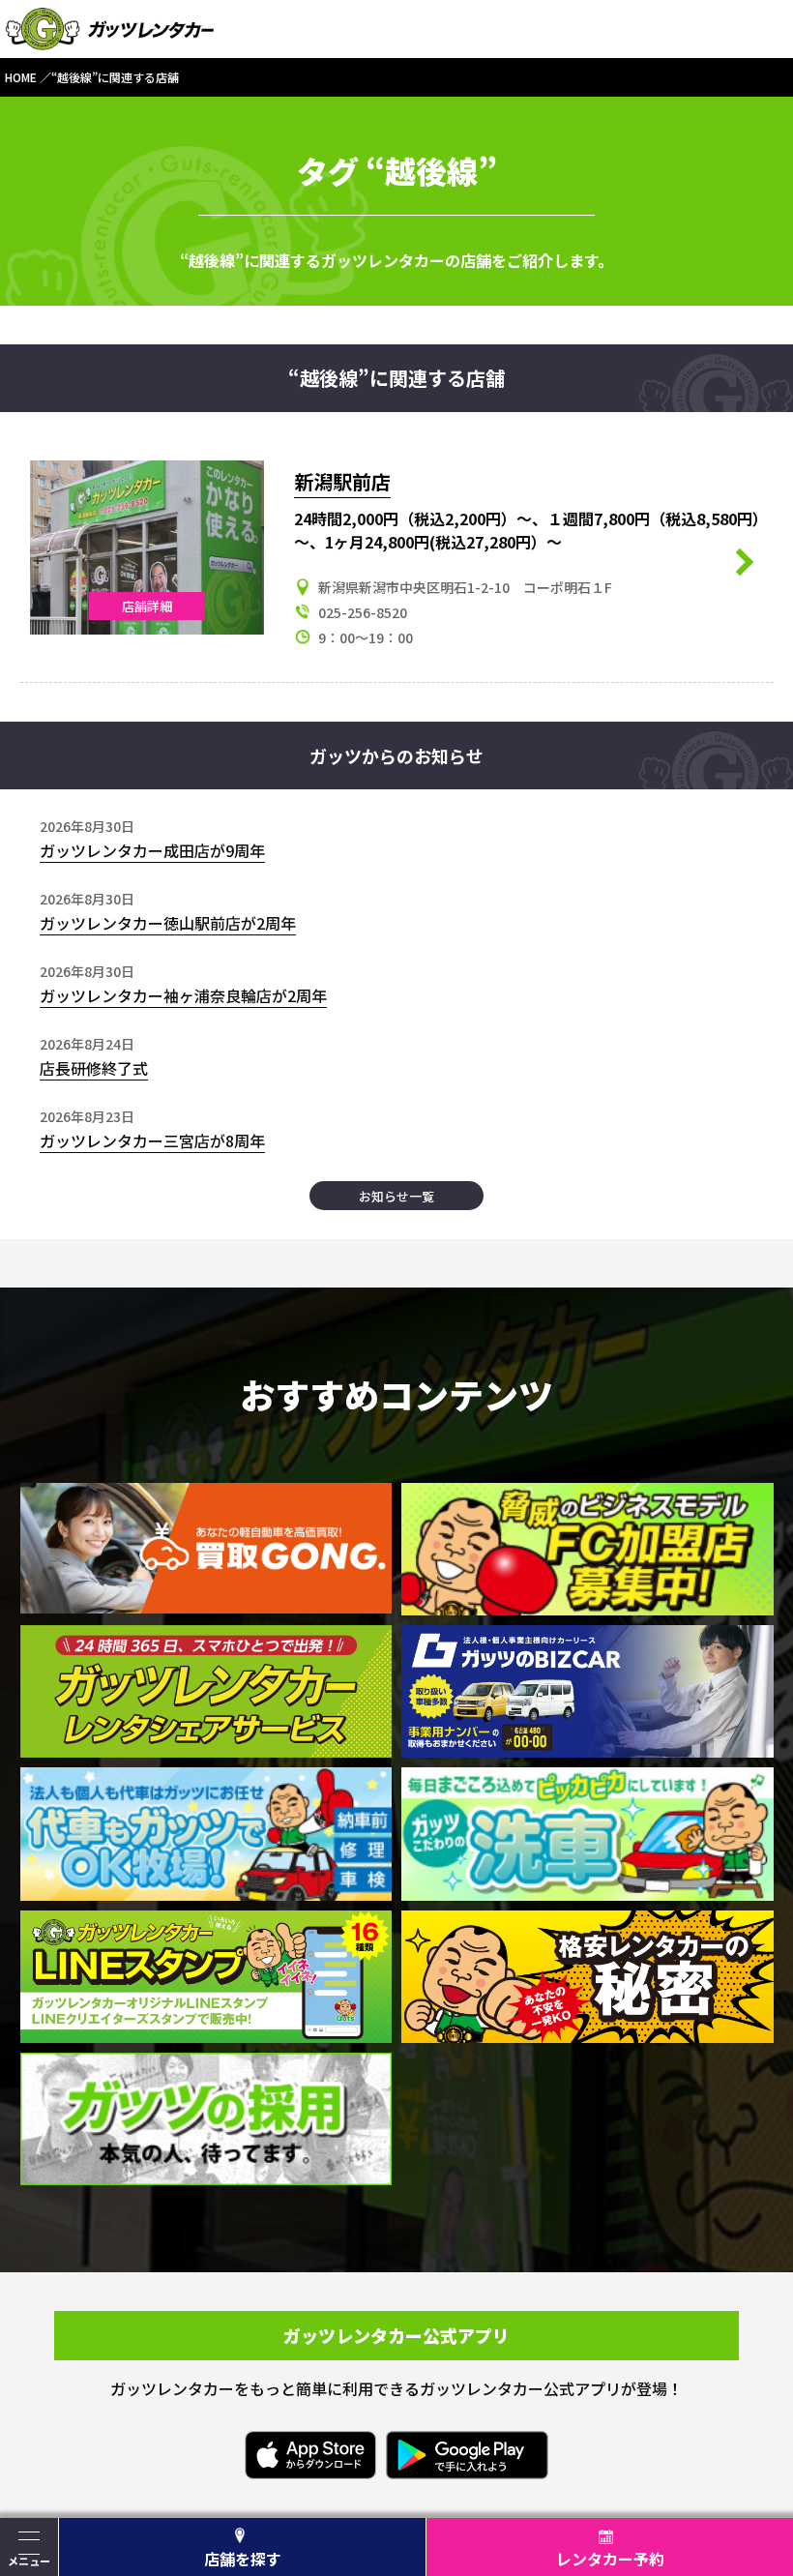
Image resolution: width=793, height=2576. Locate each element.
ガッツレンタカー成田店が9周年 (152, 850)
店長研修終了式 (94, 1068)
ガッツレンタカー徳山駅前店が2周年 (168, 923)
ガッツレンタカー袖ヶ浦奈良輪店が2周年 (183, 995)
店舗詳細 (147, 606)
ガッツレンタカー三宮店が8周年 (152, 1140)
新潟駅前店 (342, 481)
